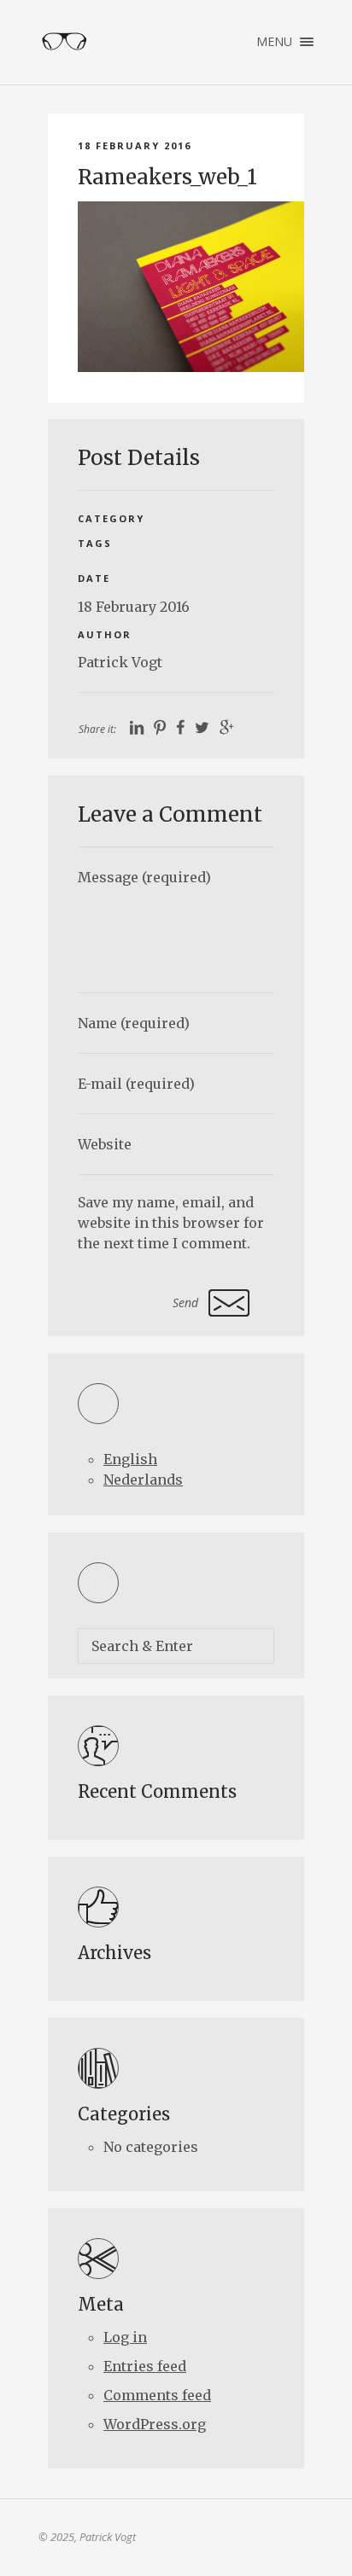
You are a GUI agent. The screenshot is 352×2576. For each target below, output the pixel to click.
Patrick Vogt (120, 662)
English (130, 1459)
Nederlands (143, 1480)
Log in (125, 2337)
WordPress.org (155, 2424)
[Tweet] (202, 728)
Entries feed (145, 2366)
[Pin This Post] (160, 728)
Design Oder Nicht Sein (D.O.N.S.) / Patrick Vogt (64, 42)
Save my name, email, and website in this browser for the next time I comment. (171, 1223)
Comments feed (157, 2395)
